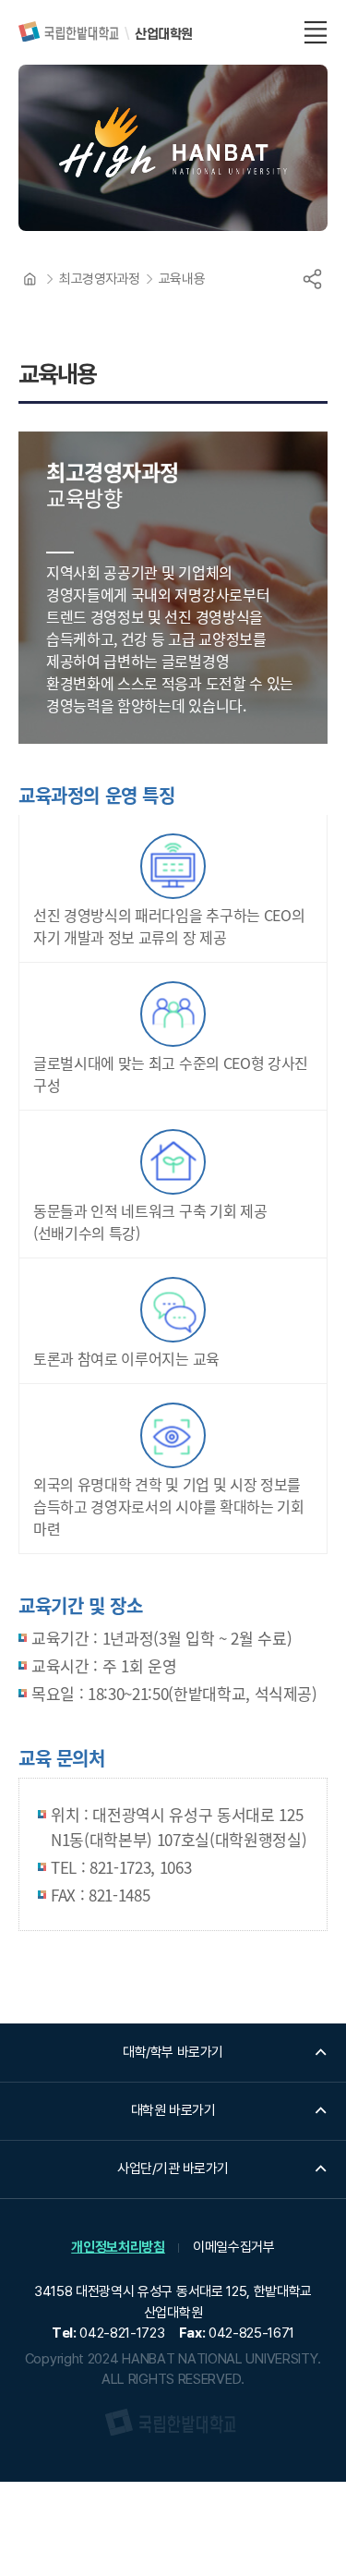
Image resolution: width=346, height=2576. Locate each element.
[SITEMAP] (316, 32)
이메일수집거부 (234, 2247)
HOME (30, 279)
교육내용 (182, 279)
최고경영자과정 (100, 279)
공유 (312, 279)
